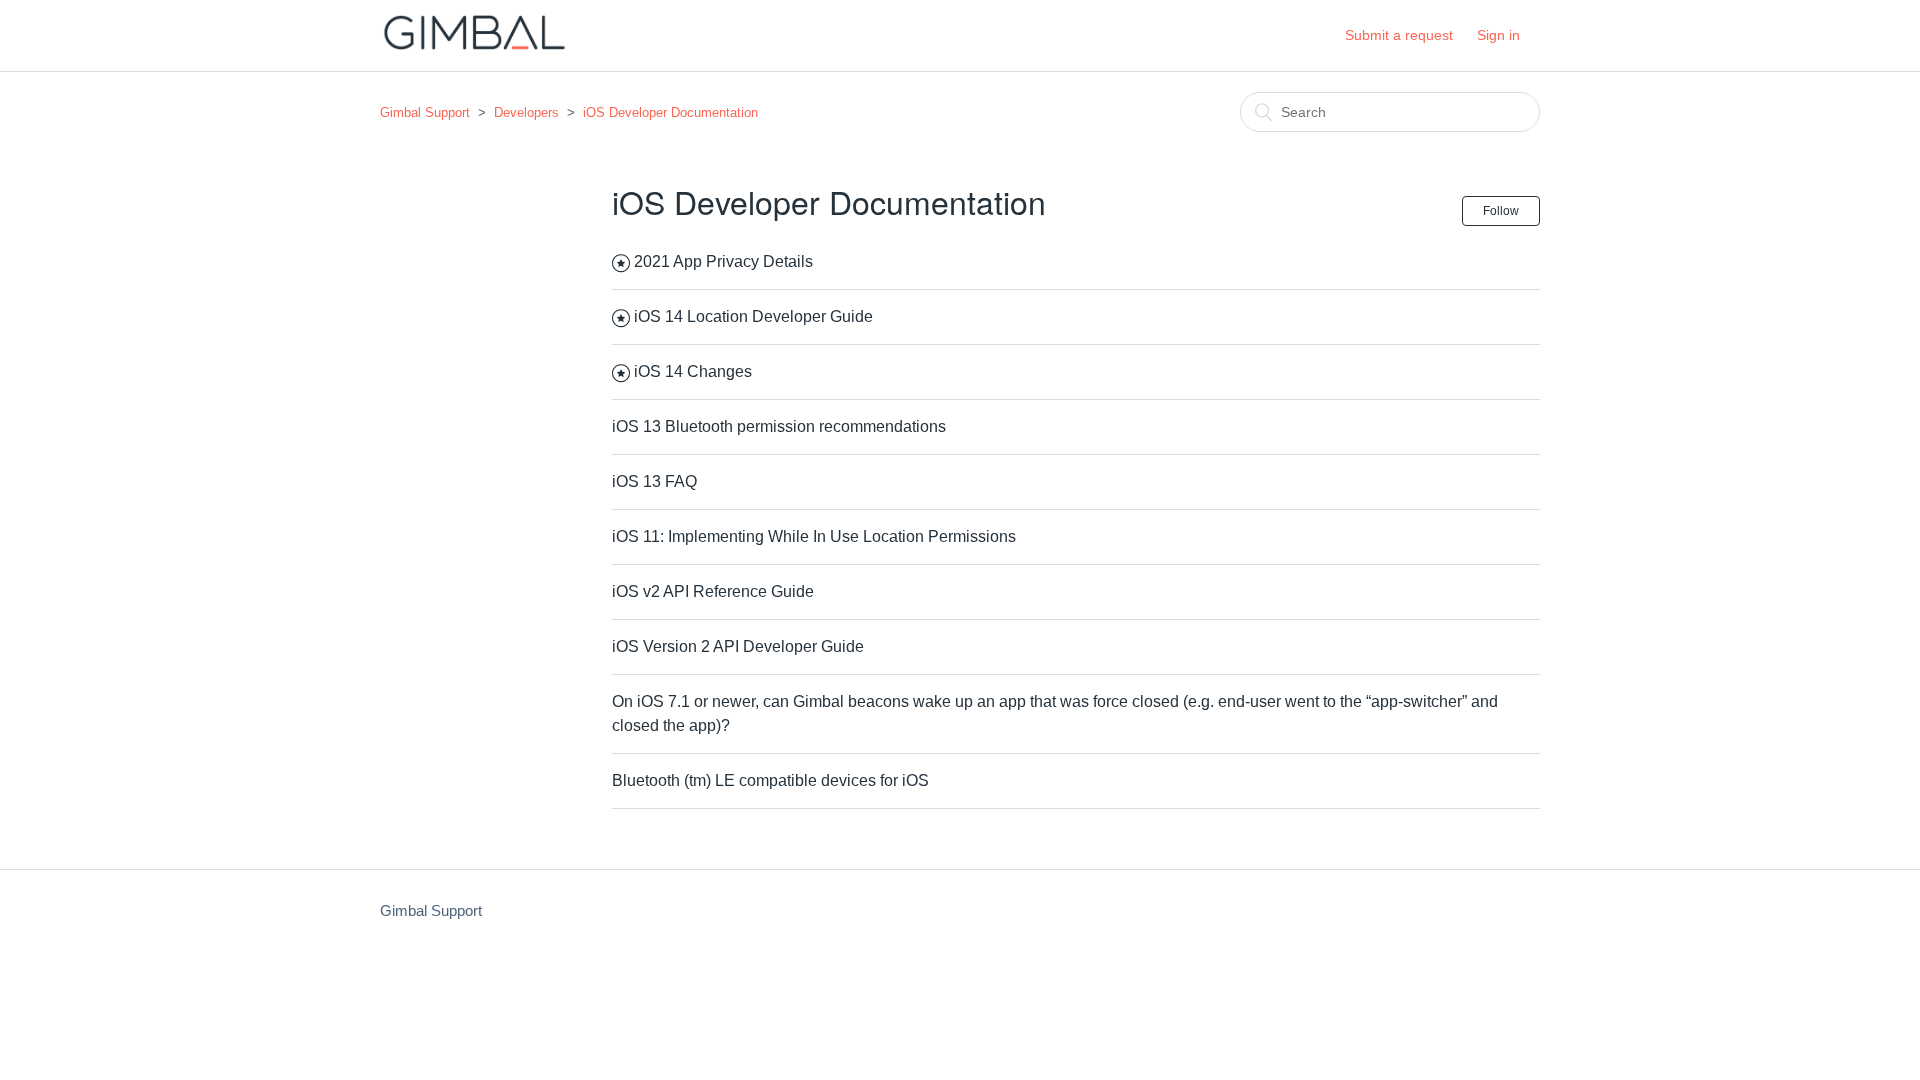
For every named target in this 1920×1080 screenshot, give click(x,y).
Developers (526, 112)
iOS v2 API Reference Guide (713, 591)
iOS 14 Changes (693, 371)
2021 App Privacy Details (723, 261)
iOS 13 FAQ (654, 481)
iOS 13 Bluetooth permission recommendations (779, 426)
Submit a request (1399, 35)
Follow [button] (1501, 211)
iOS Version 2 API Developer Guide (738, 646)
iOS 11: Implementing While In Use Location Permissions (814, 536)
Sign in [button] (1498, 35)
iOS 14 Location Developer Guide (753, 316)
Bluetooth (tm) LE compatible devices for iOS (770, 780)
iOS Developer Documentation (670, 112)
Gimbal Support (425, 112)
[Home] (474, 45)
